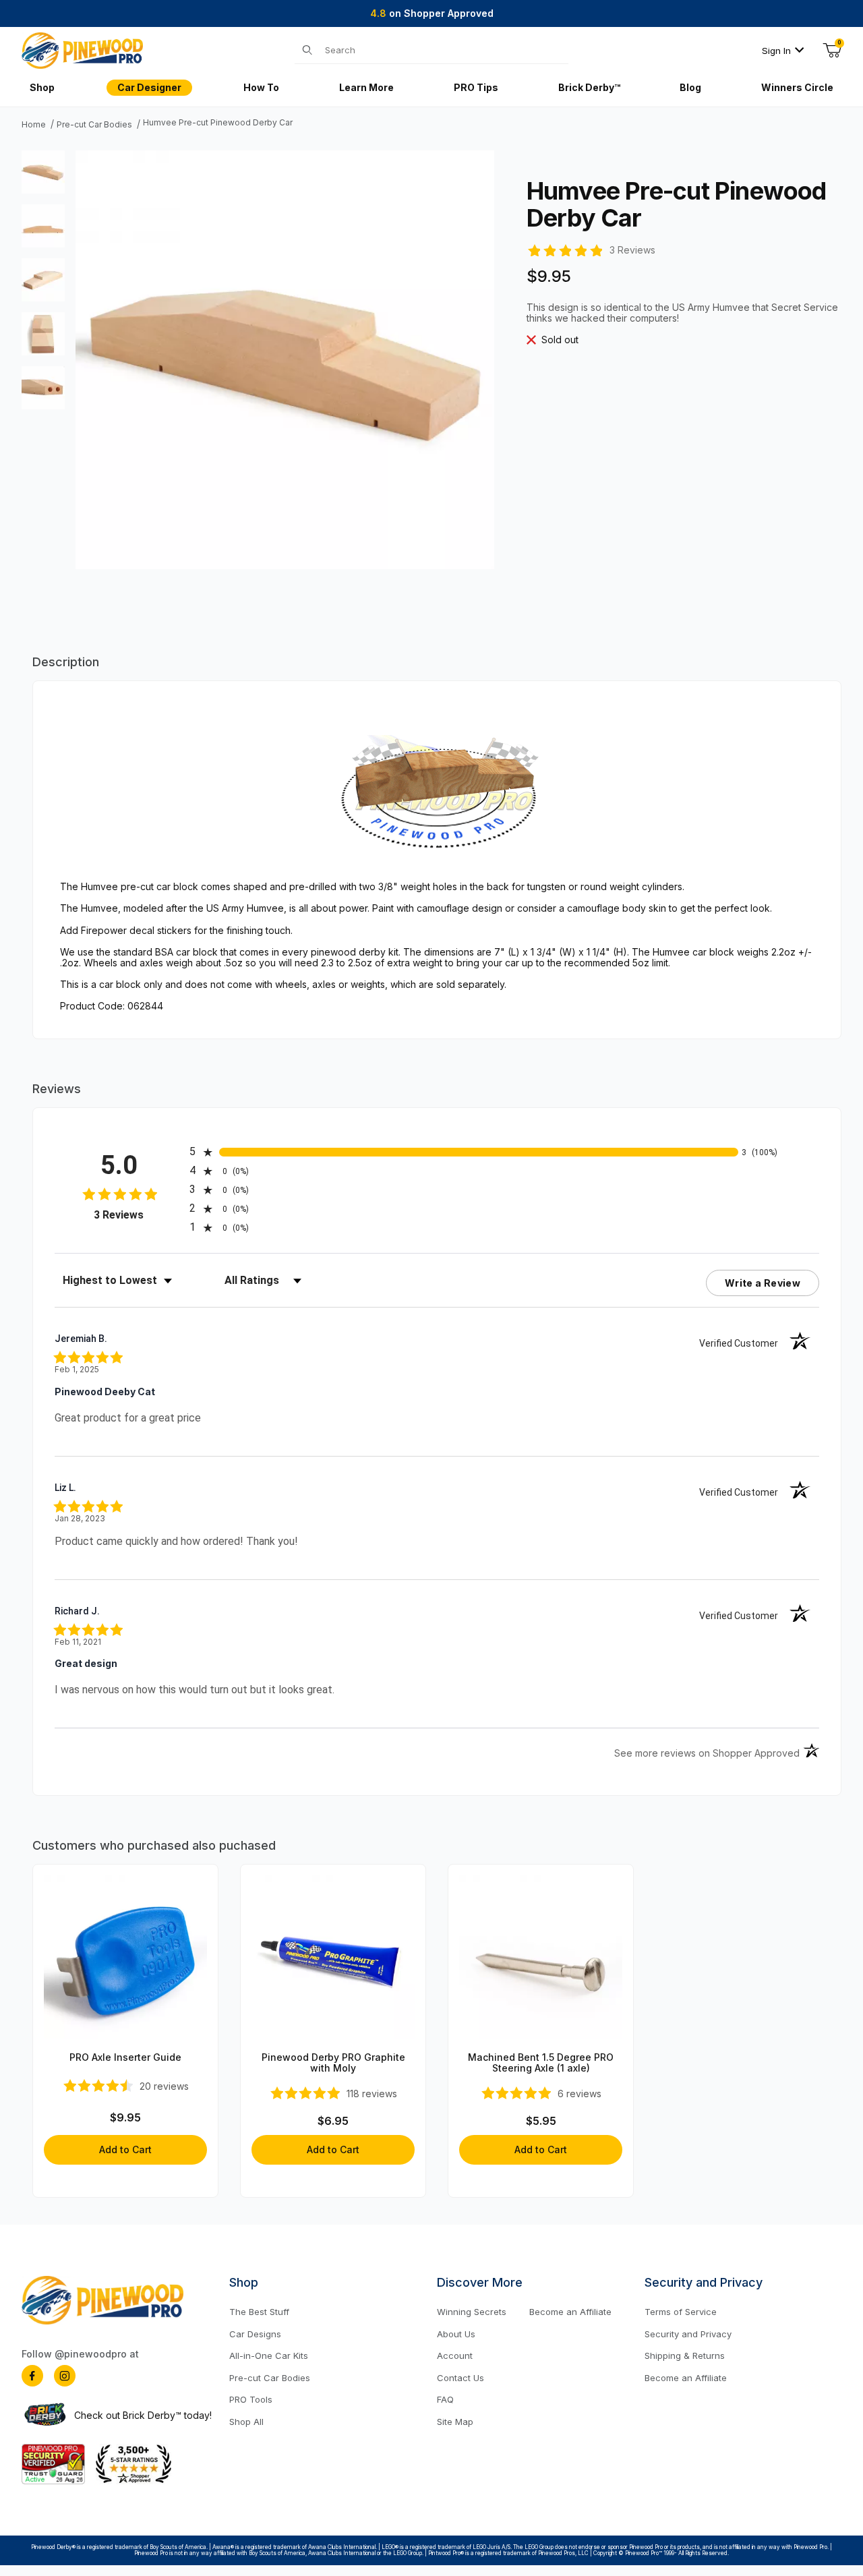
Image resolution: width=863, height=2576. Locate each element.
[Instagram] (65, 2376)
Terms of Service (681, 2312)
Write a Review (763, 1283)
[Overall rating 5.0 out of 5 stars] (565, 249)
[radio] (464, 1152)
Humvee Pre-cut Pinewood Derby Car (218, 123)
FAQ (445, 2399)
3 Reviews (632, 250)
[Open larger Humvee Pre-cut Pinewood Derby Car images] (285, 359)
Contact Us (460, 2378)
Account (455, 2355)
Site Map (455, 2422)
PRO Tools (251, 2399)
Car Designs (255, 2334)
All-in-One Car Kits (269, 2355)
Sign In (776, 51)
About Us (456, 2334)
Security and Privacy (688, 2334)
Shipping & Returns (685, 2355)
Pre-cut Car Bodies (94, 125)
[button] (43, 172)
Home (34, 125)
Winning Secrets (472, 2312)
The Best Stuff (259, 2312)
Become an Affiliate (570, 2312)
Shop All (246, 2422)
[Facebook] (32, 2376)
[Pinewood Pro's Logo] (82, 50)
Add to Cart (125, 2149)
